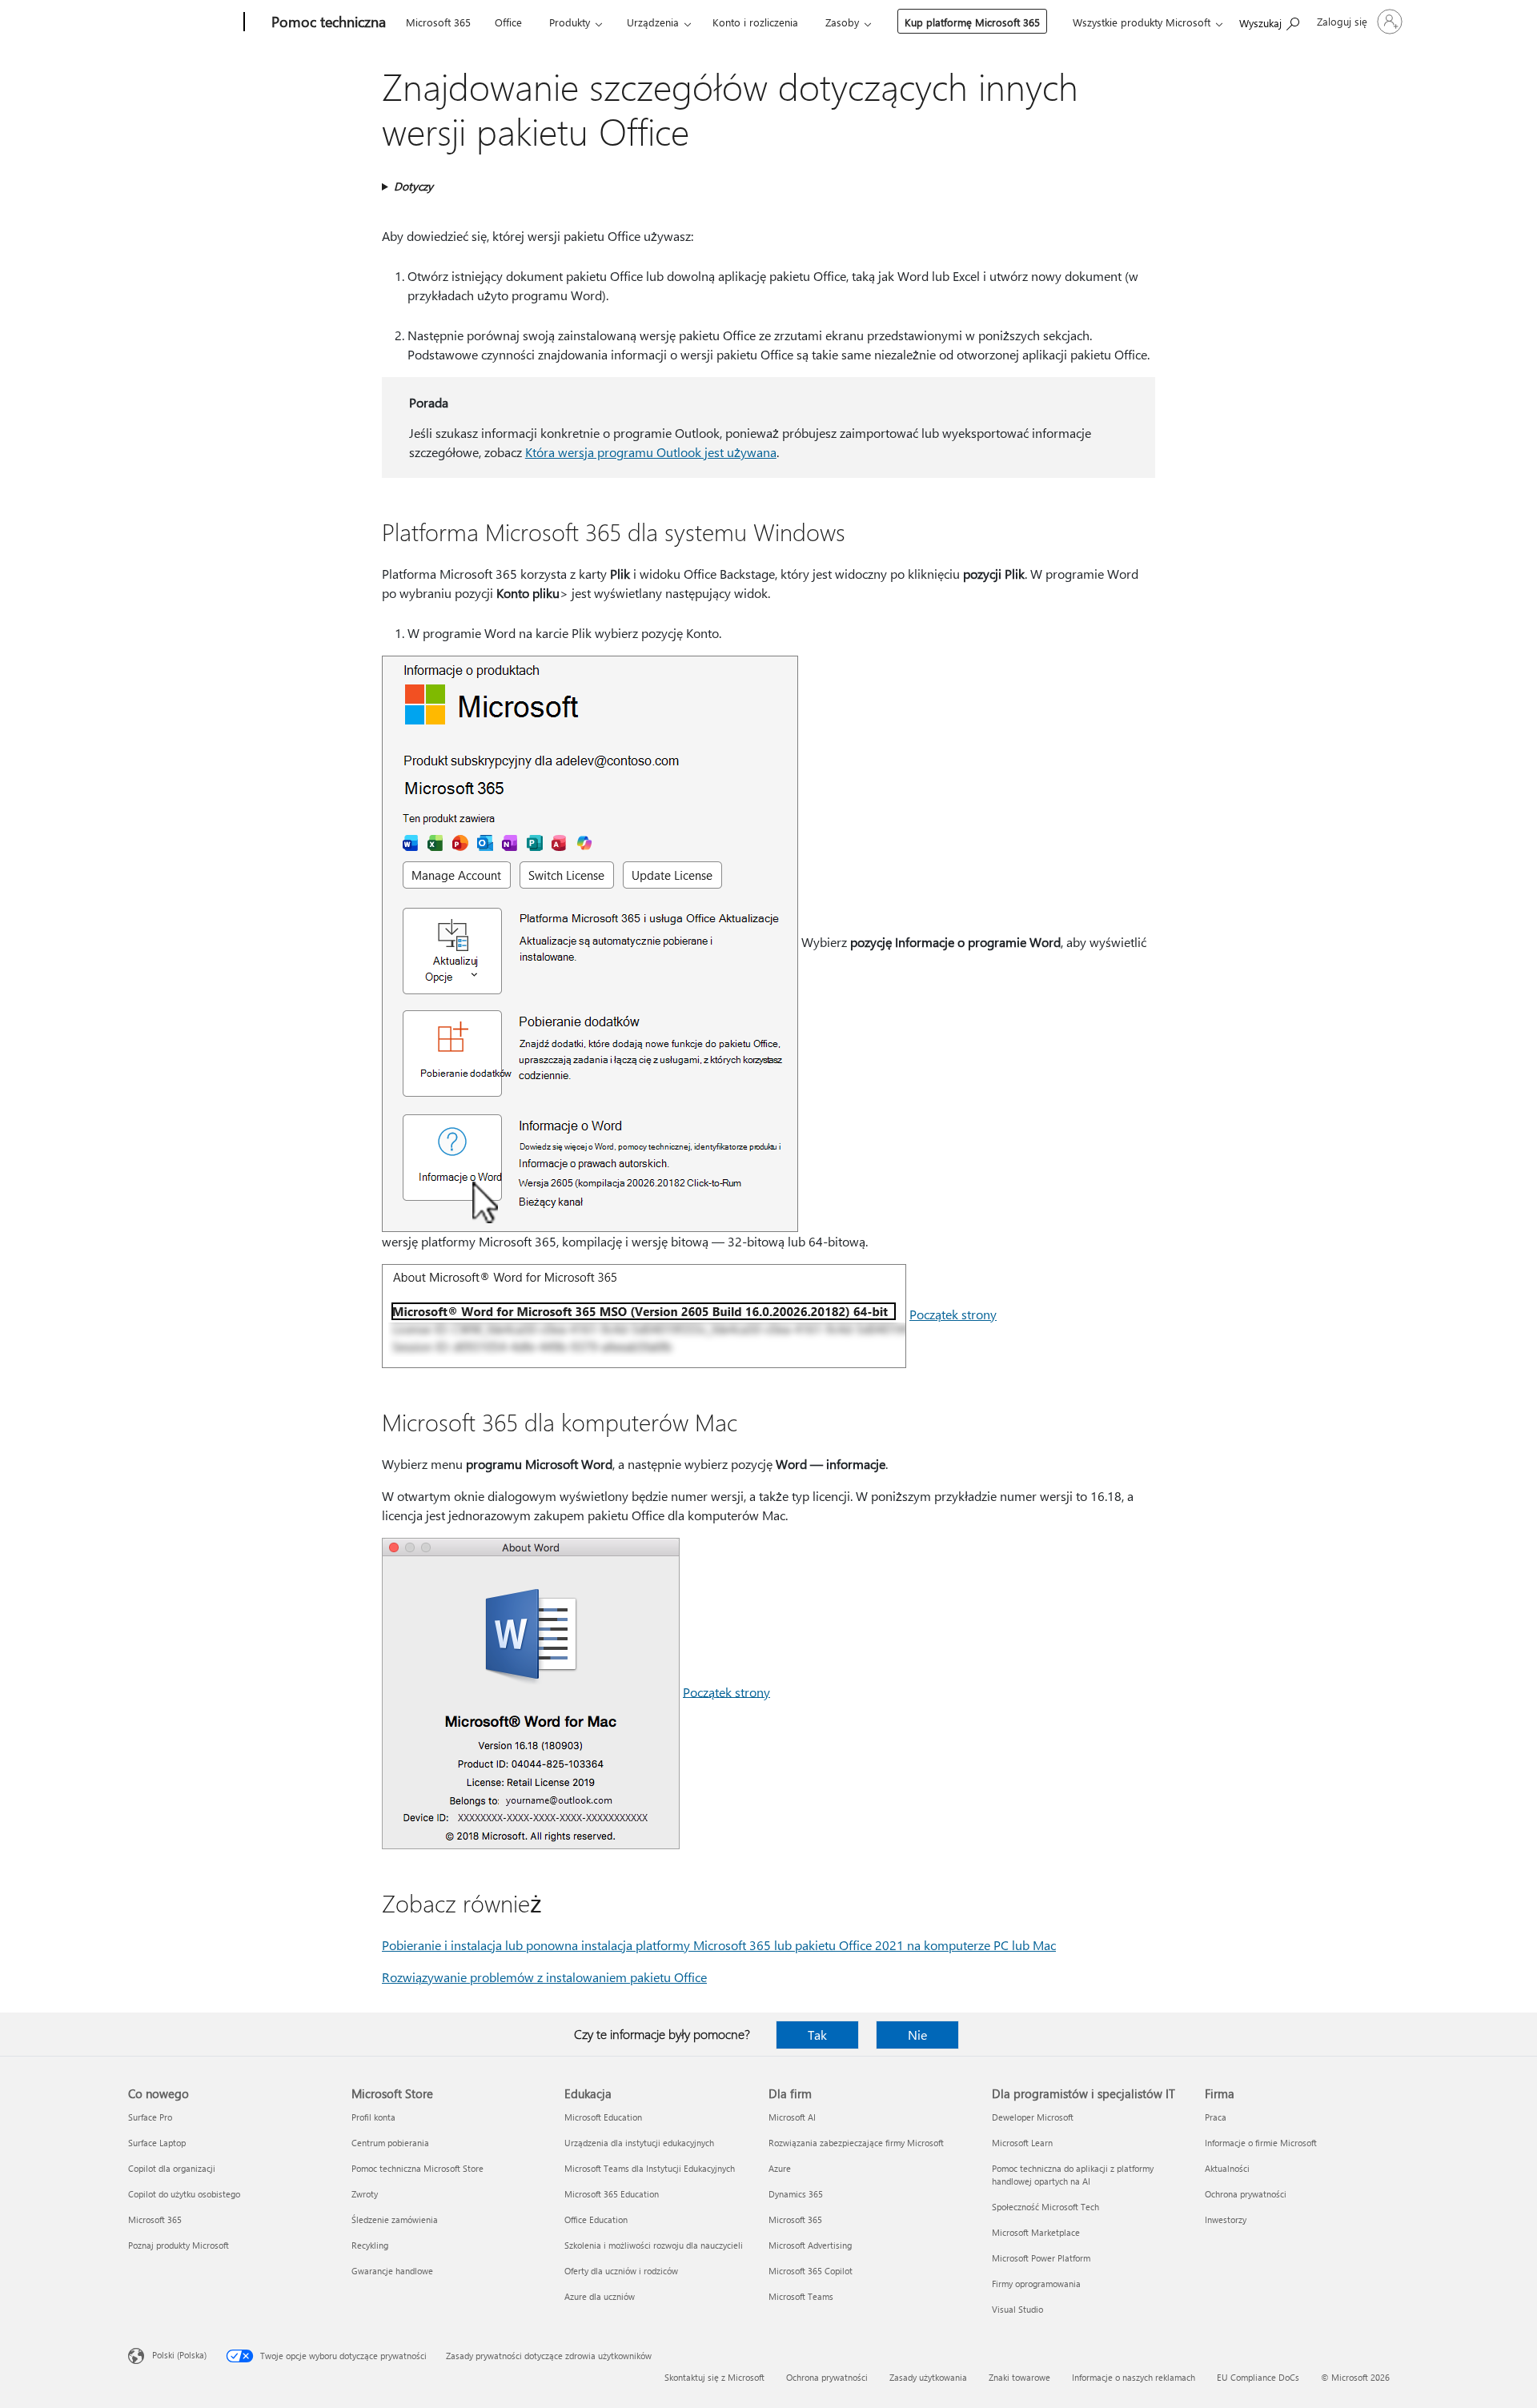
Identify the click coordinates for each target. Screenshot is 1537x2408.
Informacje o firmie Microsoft (1261, 2143)
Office (508, 22)
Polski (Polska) (179, 2355)
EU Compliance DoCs (1258, 2377)
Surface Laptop (157, 2143)
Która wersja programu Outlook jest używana (651, 452)
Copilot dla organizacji (172, 2168)
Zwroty (365, 2194)
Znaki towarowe (1019, 2377)
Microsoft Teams (801, 2296)
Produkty (570, 22)
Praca (1216, 2117)
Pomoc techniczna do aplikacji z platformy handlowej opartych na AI (1073, 2175)
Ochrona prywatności (1246, 2194)
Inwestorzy (1226, 2219)
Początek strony (953, 1314)
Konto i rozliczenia (755, 22)
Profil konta (373, 2117)
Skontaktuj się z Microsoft (714, 2377)
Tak (817, 2035)
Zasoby (842, 22)
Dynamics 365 (796, 2194)
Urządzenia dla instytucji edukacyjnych (639, 2143)
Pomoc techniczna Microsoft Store (417, 2168)
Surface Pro (150, 2117)
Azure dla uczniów (600, 2296)
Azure (780, 2168)
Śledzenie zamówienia (395, 2219)
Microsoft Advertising (810, 2245)
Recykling (370, 2245)
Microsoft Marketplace (1036, 2232)
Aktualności (1227, 2168)
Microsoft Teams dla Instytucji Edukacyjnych (650, 2168)
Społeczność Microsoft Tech (1045, 2207)
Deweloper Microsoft (1033, 2117)
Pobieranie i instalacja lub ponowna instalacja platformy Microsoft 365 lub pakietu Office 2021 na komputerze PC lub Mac (719, 1945)
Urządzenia (653, 22)
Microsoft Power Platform (1041, 2258)
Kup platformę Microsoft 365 (972, 22)
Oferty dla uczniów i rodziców (621, 2271)
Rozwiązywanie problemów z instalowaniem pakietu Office (544, 1977)
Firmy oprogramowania (1036, 2284)
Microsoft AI (792, 2117)
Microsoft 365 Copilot (811, 2271)
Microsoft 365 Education (612, 2194)
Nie (917, 2035)
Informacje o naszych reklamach (1134, 2377)
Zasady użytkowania (928, 2377)
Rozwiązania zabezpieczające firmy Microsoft (856, 2143)
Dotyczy (413, 186)
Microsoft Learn (1022, 2143)
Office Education (596, 2219)
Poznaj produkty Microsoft (179, 2245)
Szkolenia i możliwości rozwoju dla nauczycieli (654, 2245)
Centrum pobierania (390, 2143)
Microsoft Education (603, 2117)
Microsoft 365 (438, 22)
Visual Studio (1017, 2309)
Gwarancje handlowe (392, 2271)
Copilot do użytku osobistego (184, 2194)
